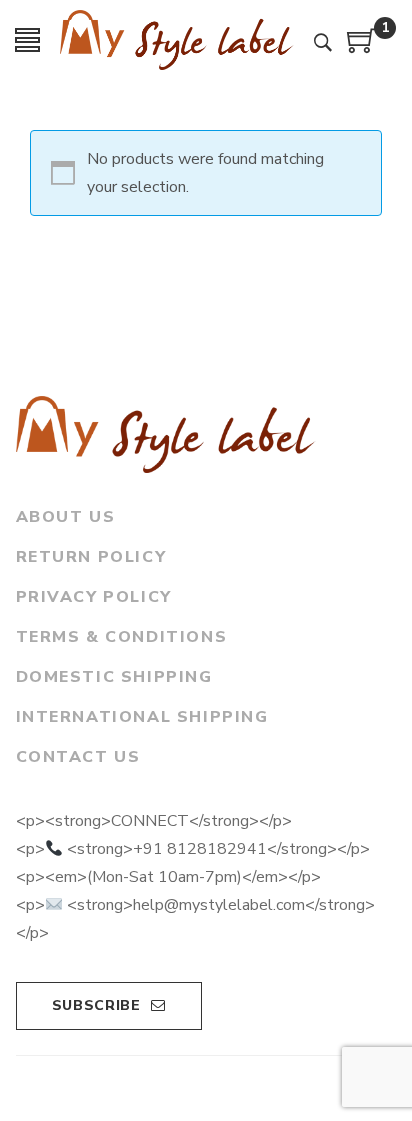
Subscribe (96, 1005)
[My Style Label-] (177, 40)
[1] (362, 48)
